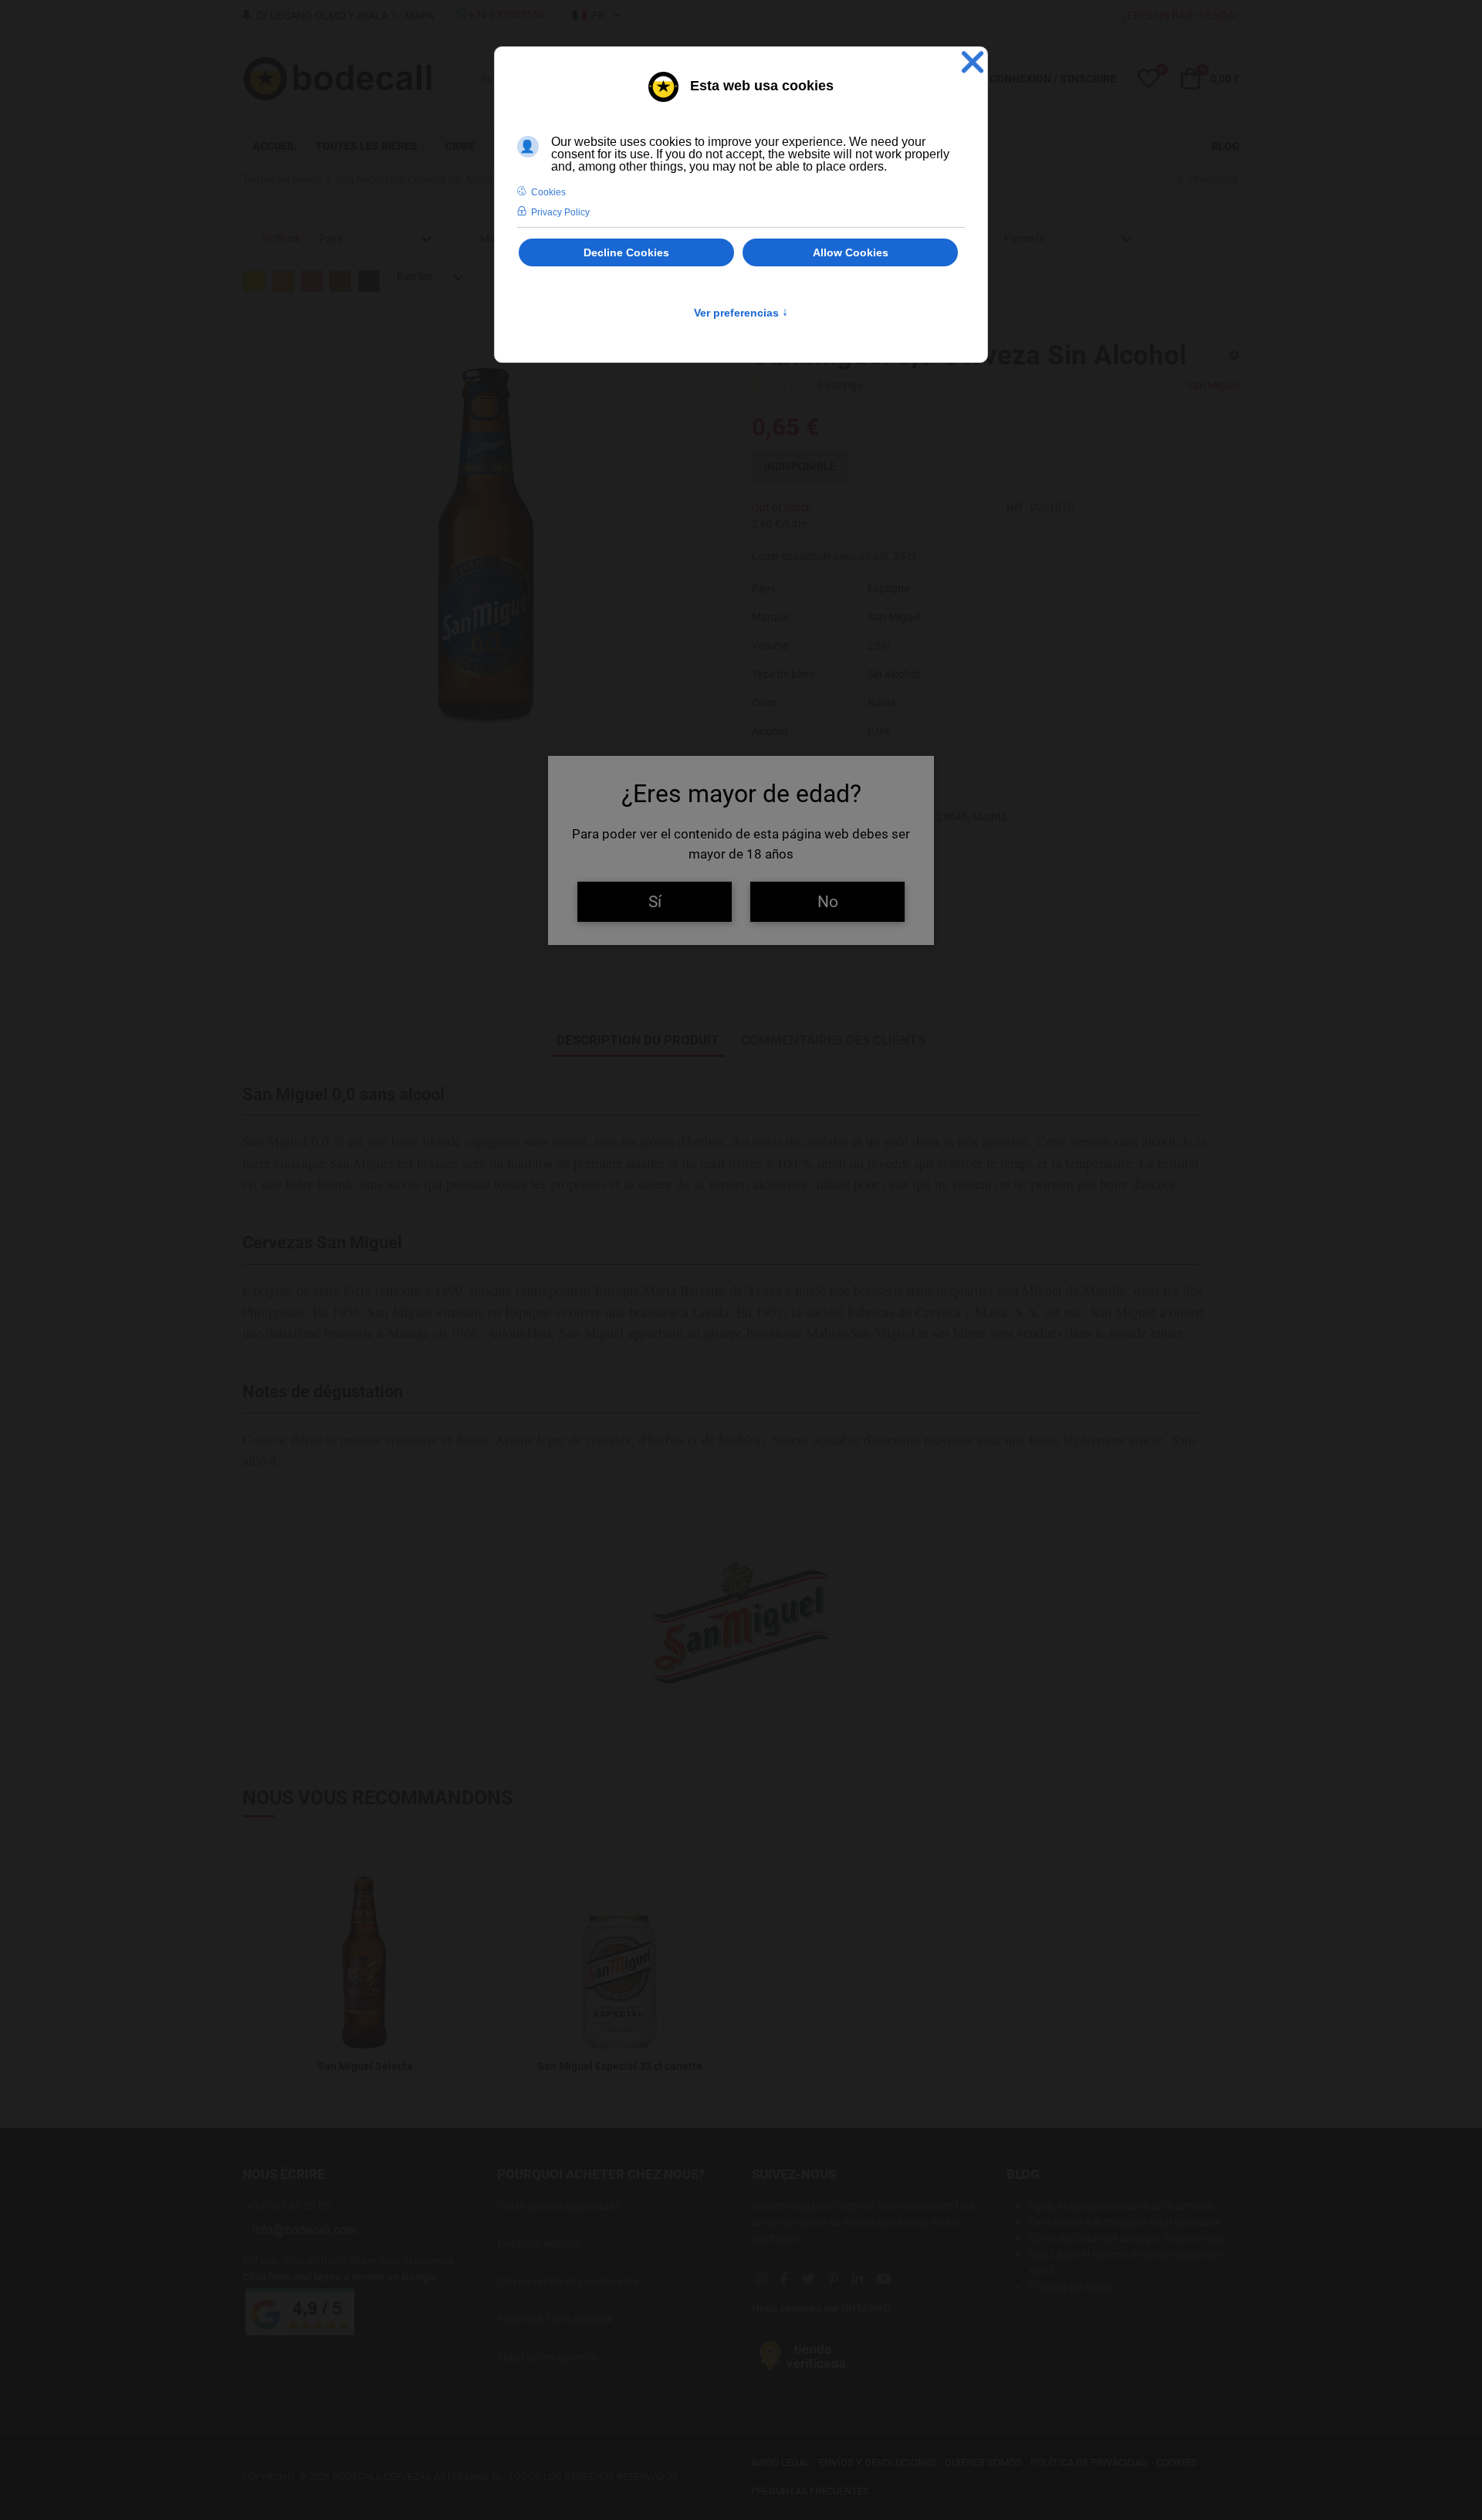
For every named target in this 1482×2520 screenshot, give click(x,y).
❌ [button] (973, 62)
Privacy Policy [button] (560, 212)
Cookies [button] (548, 192)
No (828, 901)
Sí (655, 901)
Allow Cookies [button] (851, 252)
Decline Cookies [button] (626, 252)
